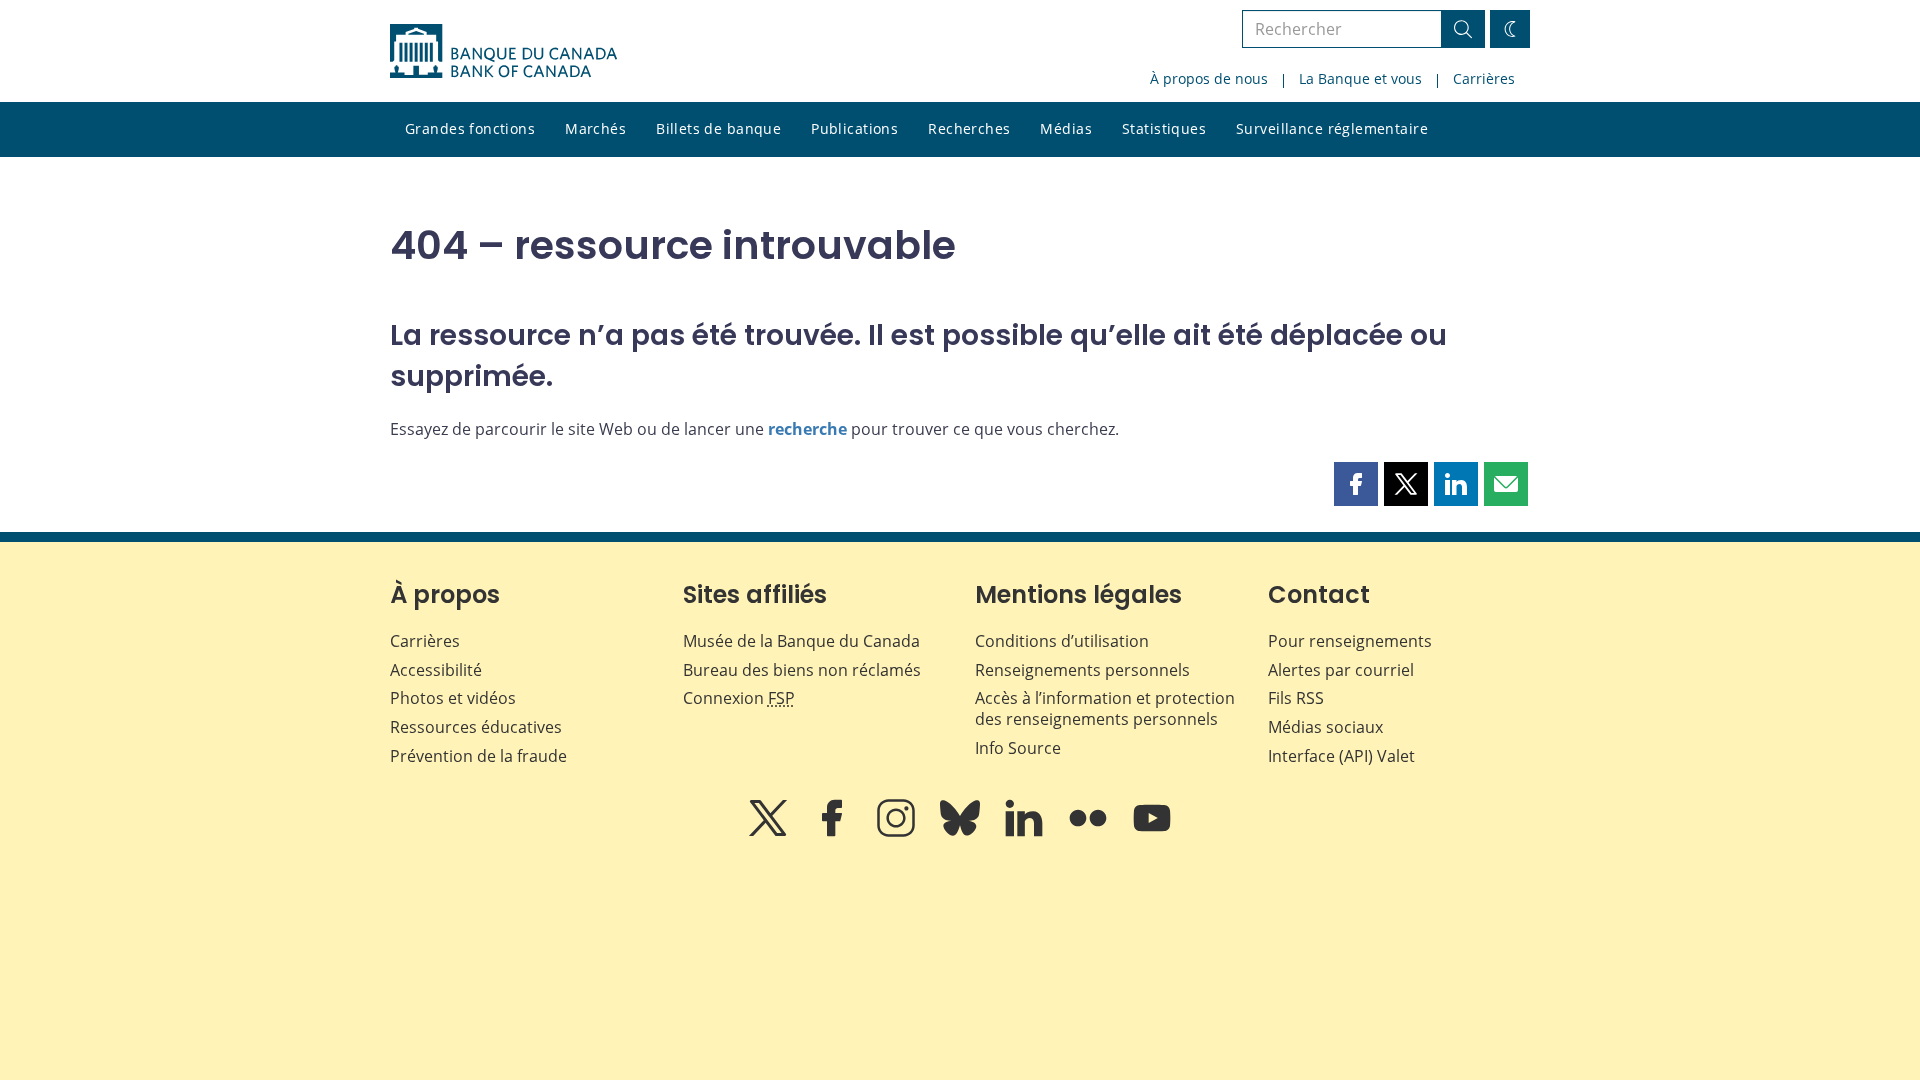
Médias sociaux (1325, 727)
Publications (854, 128)
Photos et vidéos (453, 698)
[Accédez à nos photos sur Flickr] (1090, 832)
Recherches (969, 128)
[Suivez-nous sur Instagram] (898, 832)
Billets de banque (718, 128)
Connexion (739, 698)
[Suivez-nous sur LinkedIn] (1026, 832)
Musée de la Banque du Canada (801, 641)
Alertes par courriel (1341, 670)
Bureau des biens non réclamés (802, 670)
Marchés (595, 128)
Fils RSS (1296, 698)
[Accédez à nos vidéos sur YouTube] (1152, 832)
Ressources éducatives (476, 727)
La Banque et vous (1360, 78)
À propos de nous (1209, 78)
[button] (1356, 484)
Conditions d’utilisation (1062, 641)
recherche (807, 429)
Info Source (1018, 748)
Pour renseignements (1350, 641)
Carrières (1484, 78)
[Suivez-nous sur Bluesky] (962, 832)
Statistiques (1164, 128)
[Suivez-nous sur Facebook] (834, 832)
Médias (1066, 128)
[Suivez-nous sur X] (770, 832)
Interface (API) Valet (1341, 756)
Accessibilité (436, 670)
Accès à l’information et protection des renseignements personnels (1105, 708)
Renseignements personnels (1082, 670)
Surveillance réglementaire (1332, 128)
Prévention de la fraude (478, 756)
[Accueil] (503, 51)
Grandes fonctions (470, 128)
